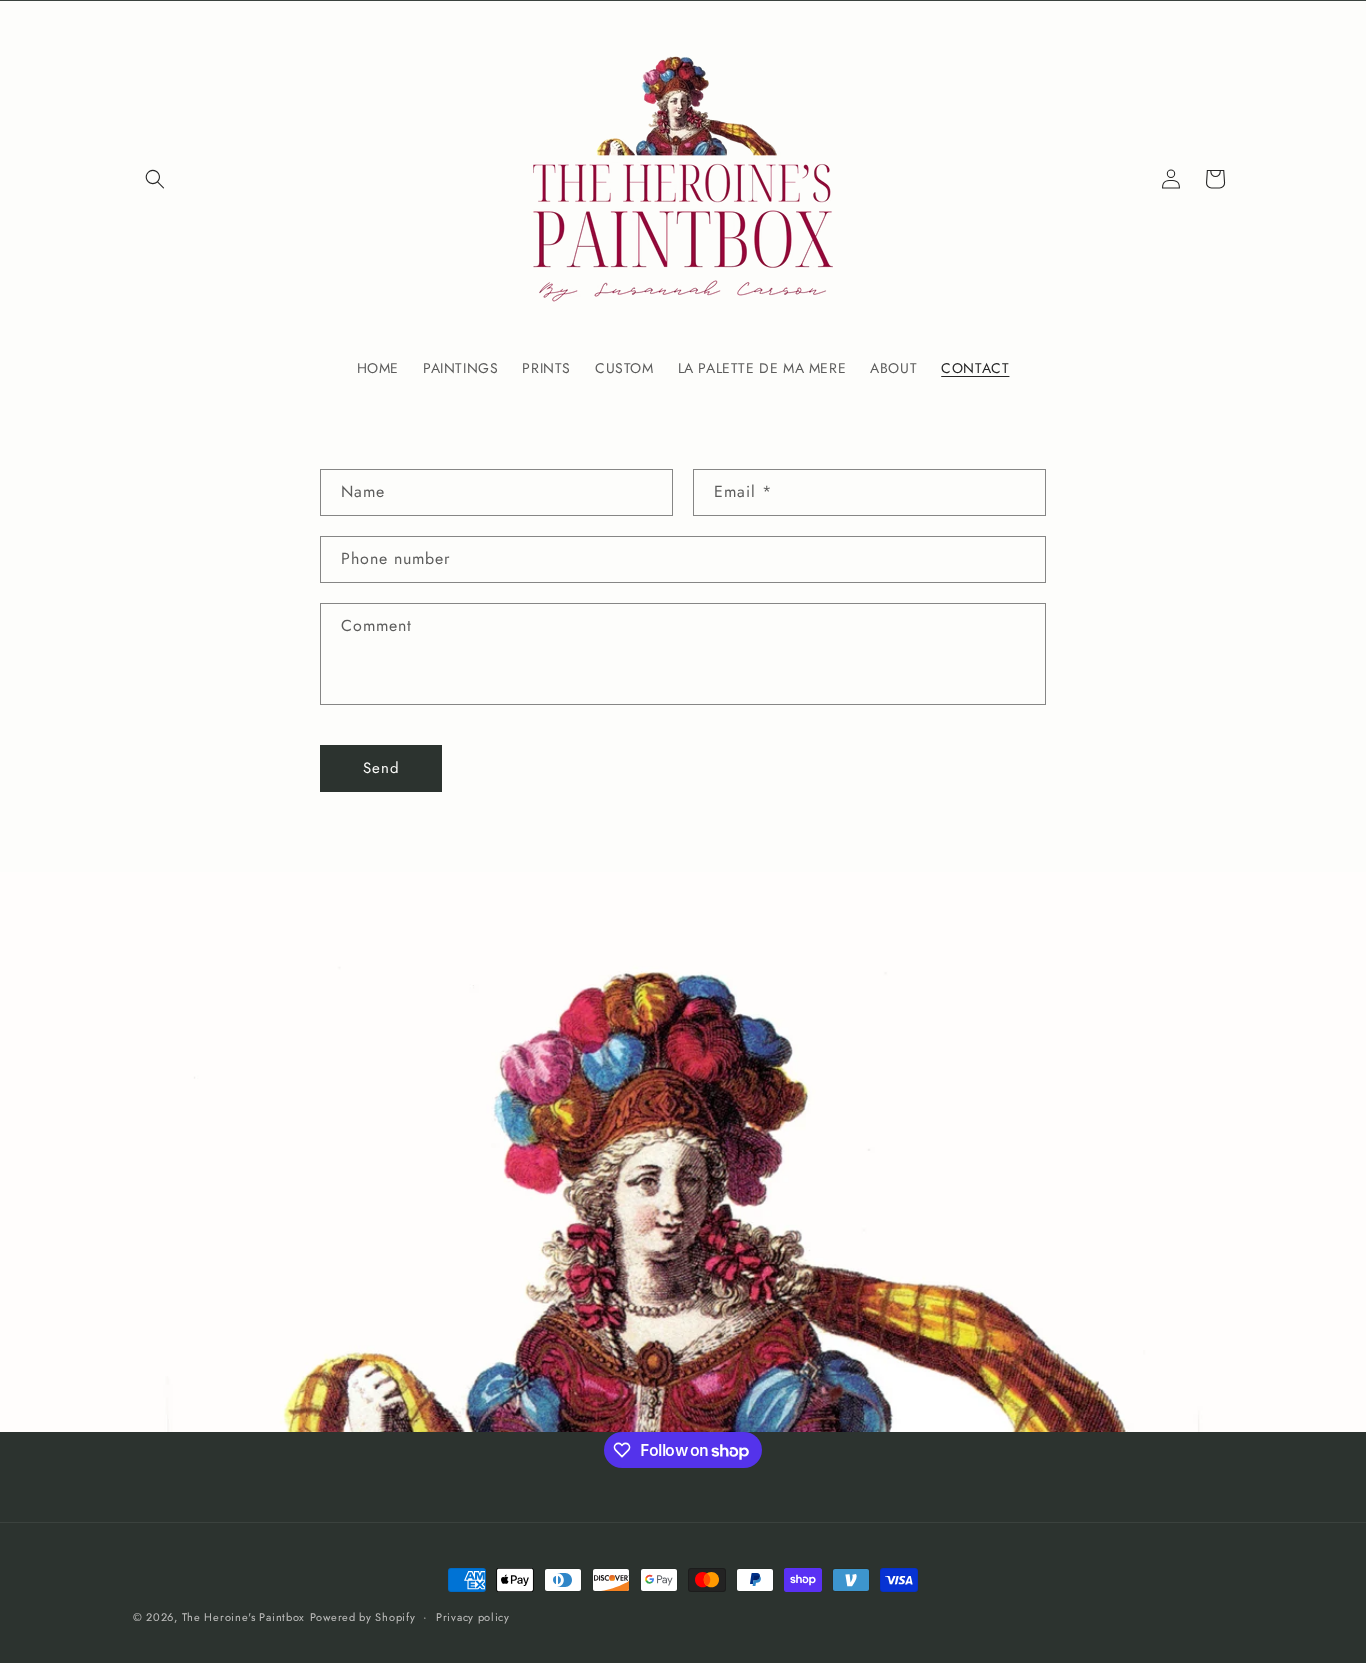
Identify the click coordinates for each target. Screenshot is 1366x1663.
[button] (155, 179)
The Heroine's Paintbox (243, 1617)
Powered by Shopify (363, 1617)
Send (381, 768)
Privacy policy (473, 1617)
